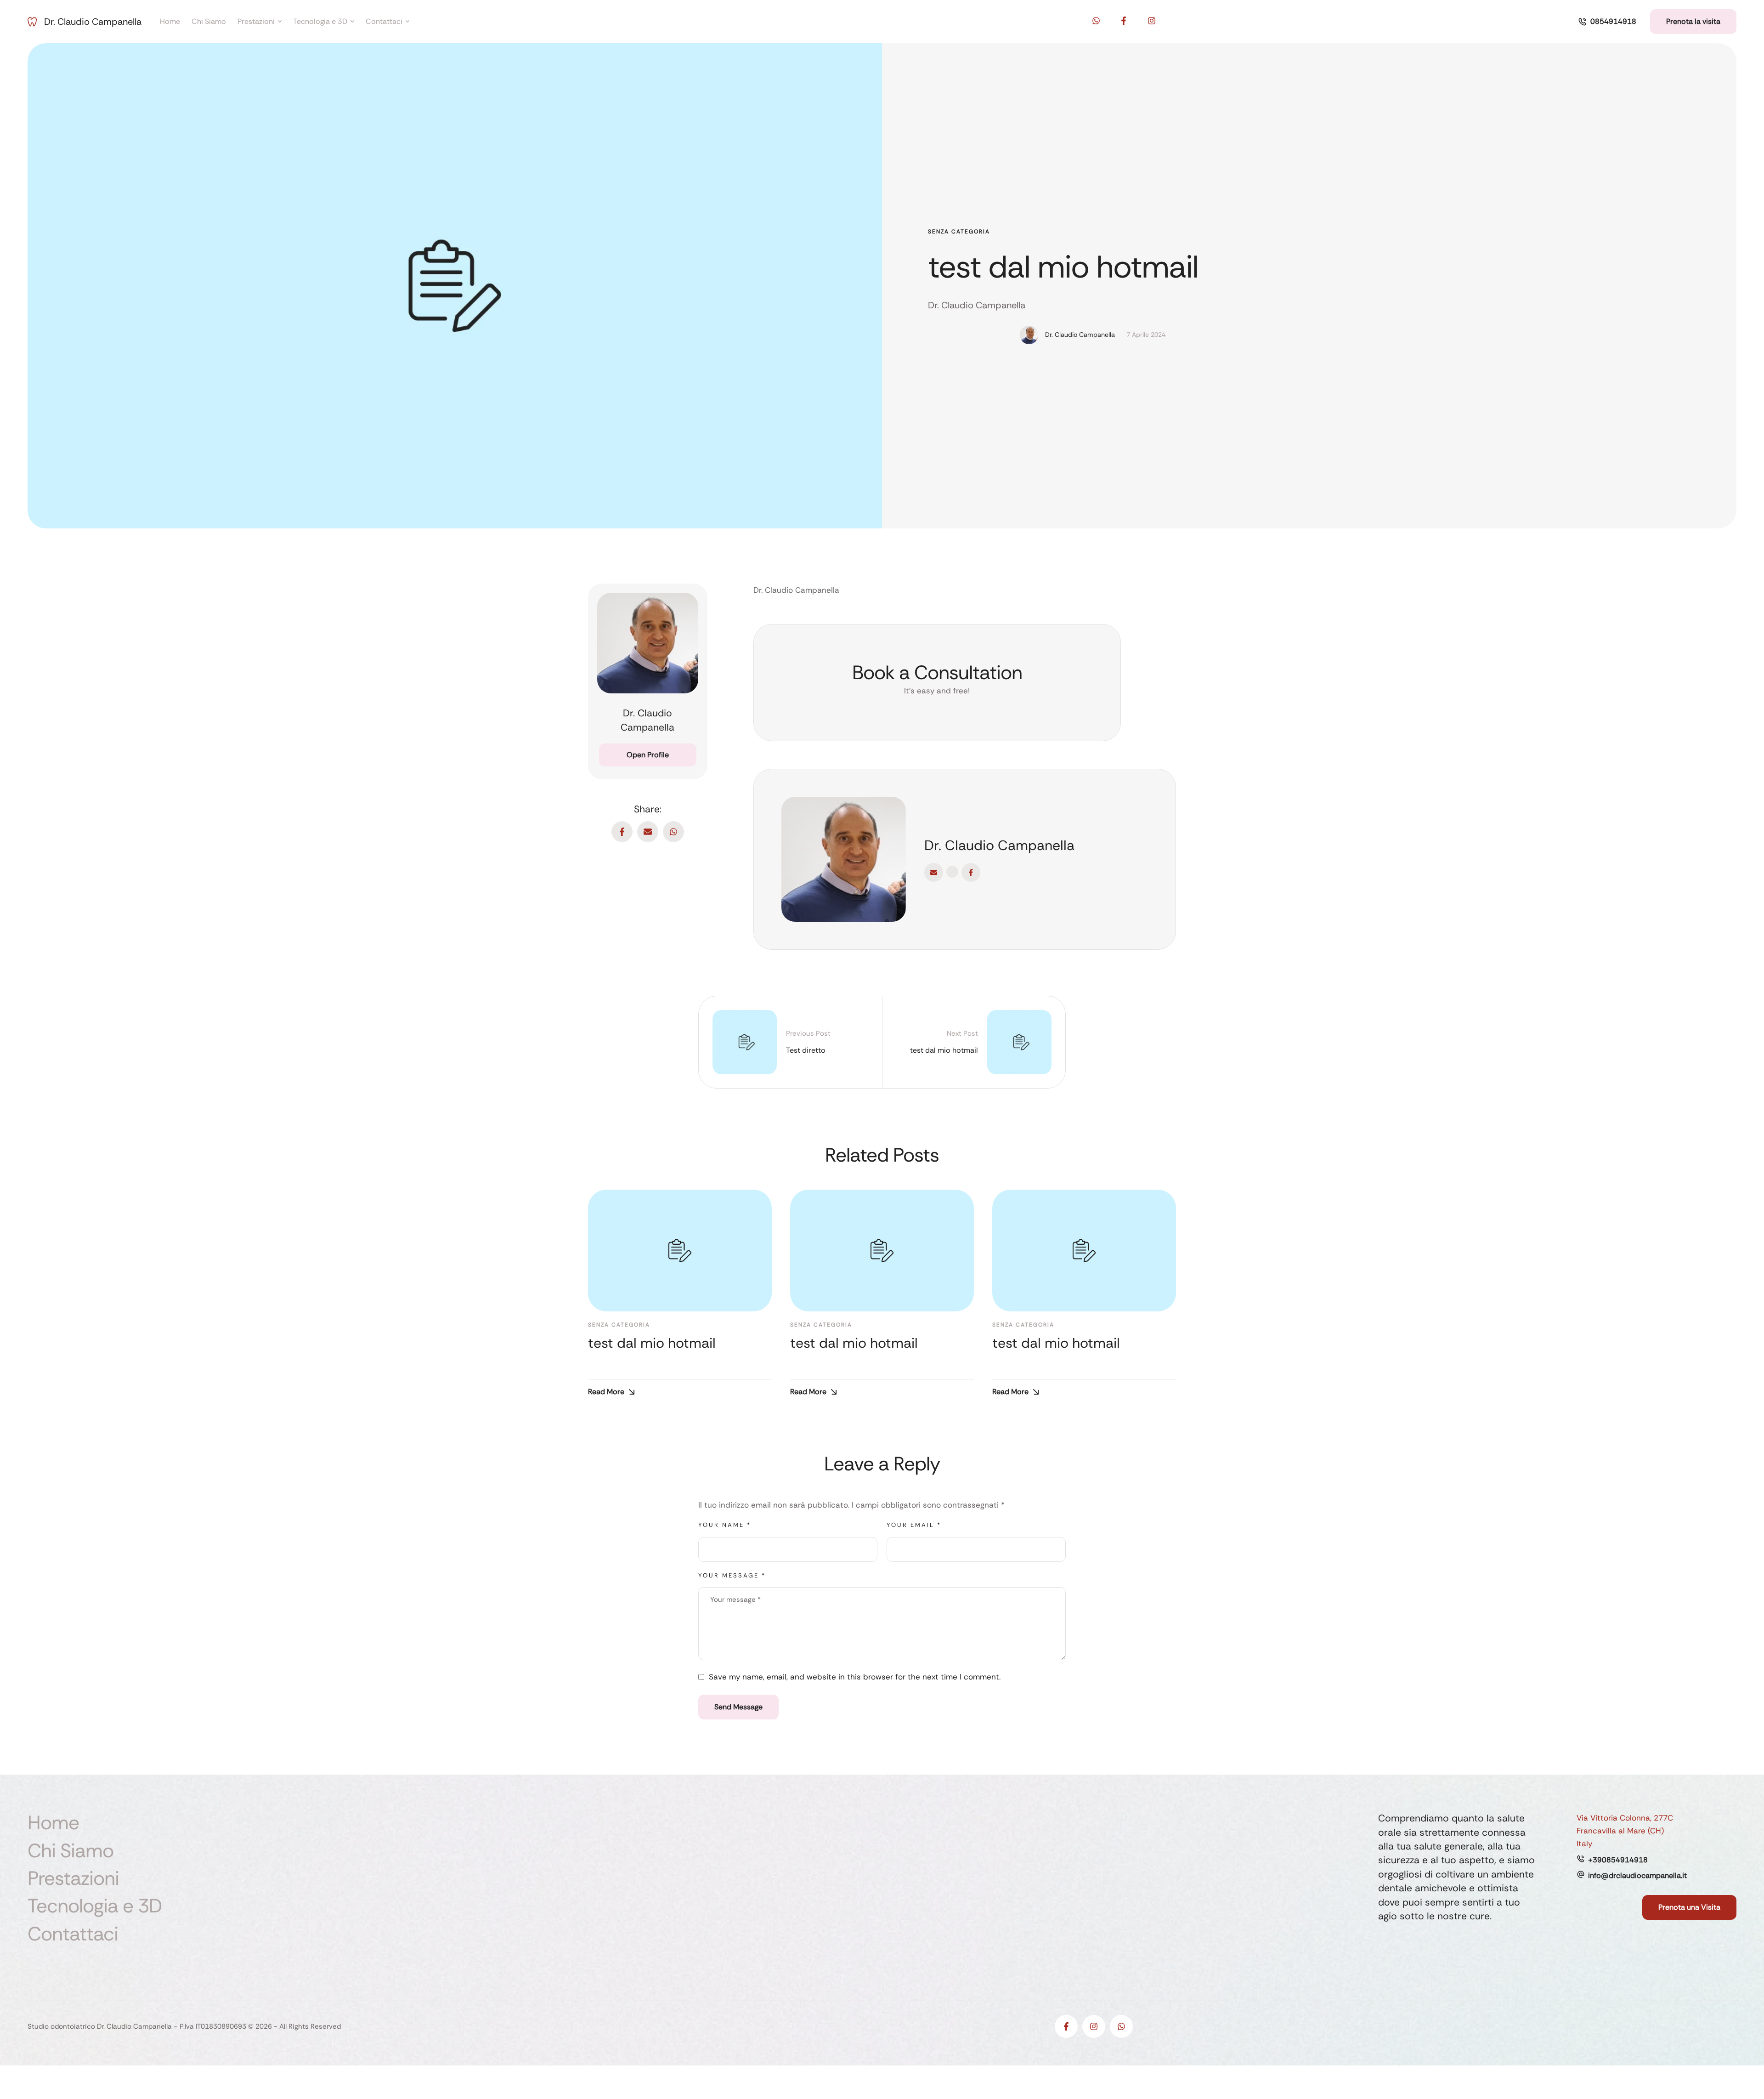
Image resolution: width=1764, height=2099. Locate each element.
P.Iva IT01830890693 (213, 2026)
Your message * (732, 1575)
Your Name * (725, 1525)
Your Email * (914, 1525)
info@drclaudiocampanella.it (1637, 1875)
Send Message (738, 1707)
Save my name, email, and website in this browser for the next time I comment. (855, 1677)
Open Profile (648, 755)
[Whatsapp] (1096, 21)
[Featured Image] (680, 1251)
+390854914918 (1618, 1860)
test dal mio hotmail (1063, 267)
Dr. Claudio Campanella (93, 22)
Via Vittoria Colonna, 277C (1625, 1818)
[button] (1607, 22)
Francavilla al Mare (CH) (1620, 1831)
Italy (1584, 1844)
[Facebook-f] (1124, 21)
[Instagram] (1152, 21)
